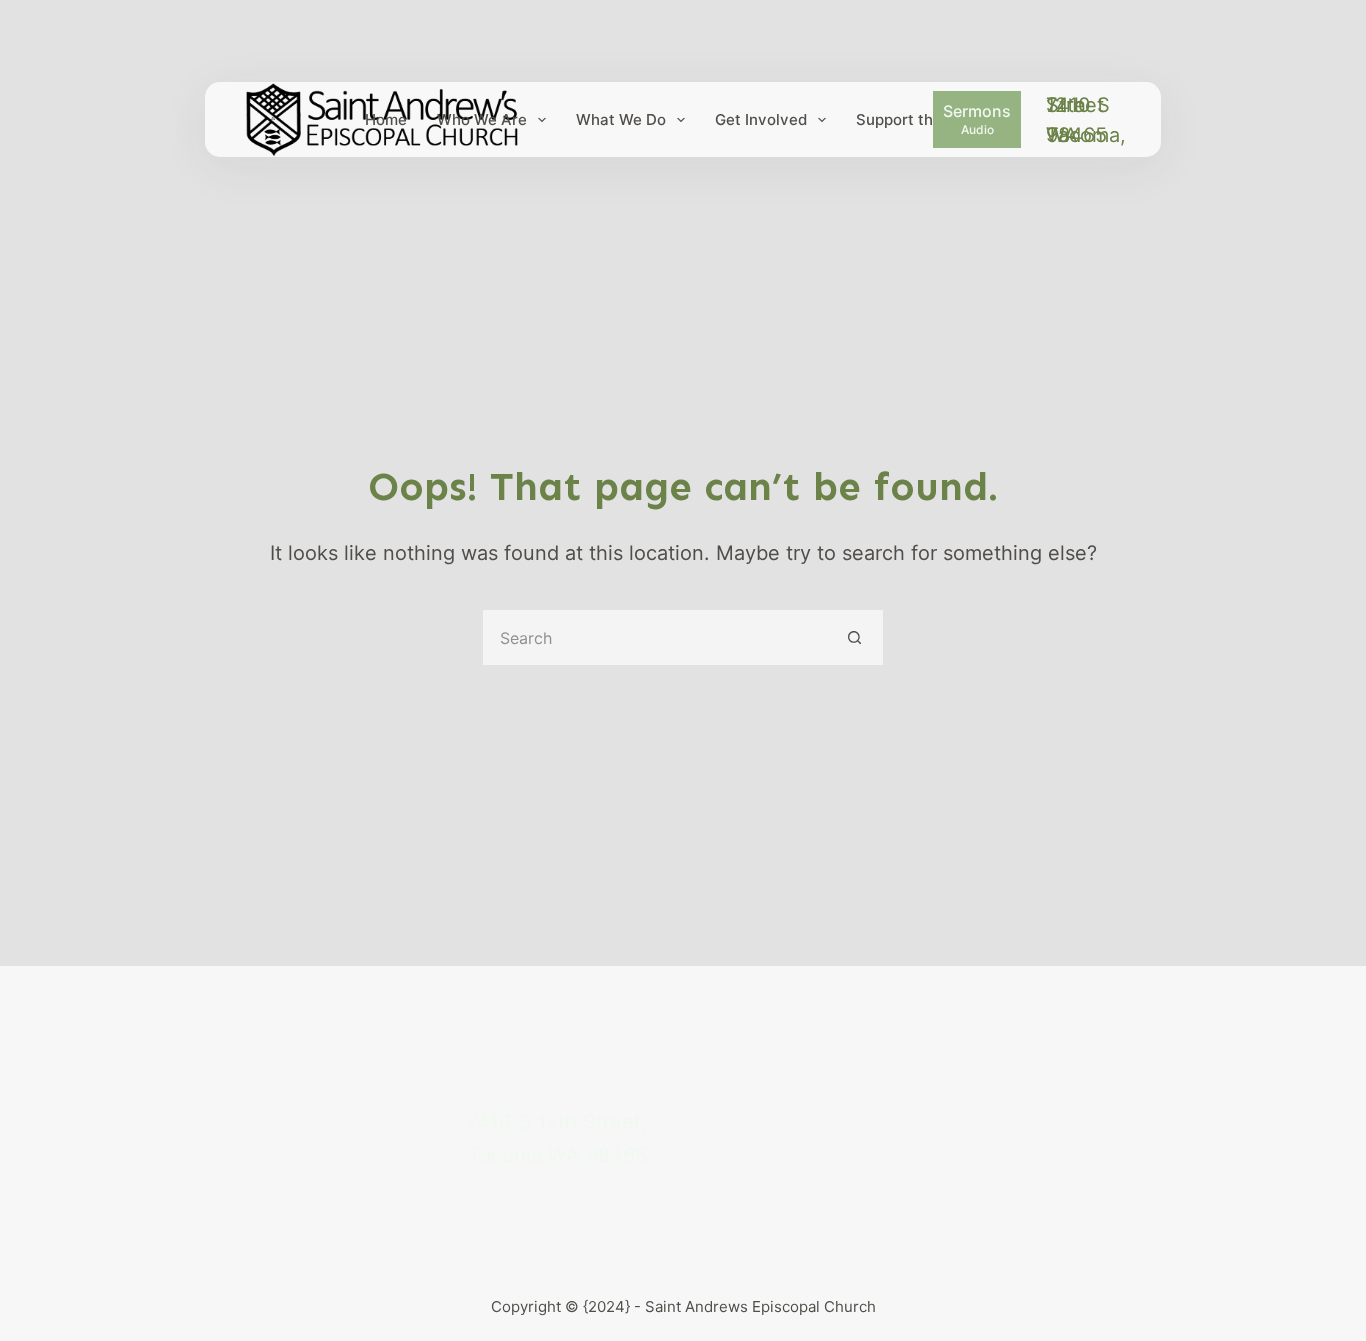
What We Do (621, 119)
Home (386, 119)
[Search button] (855, 637)
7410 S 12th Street (1078, 105)
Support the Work (919, 119)
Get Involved (761, 119)
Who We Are (482, 119)
